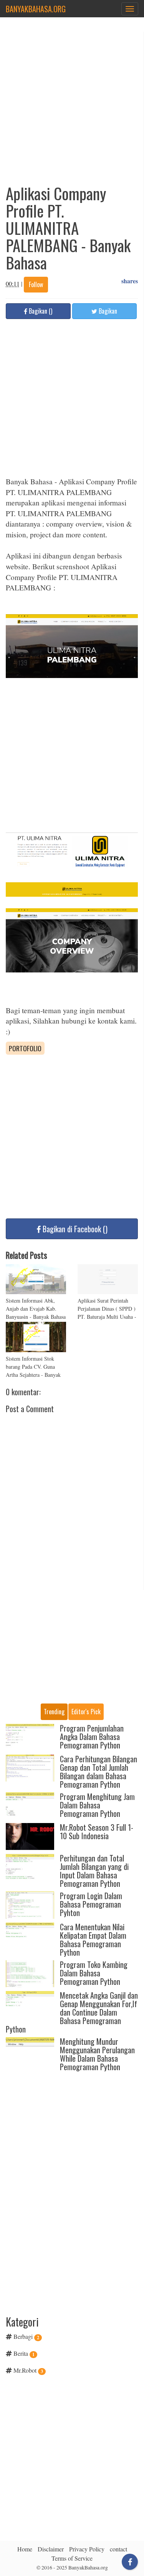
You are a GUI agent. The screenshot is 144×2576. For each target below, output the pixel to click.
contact (118, 2549)
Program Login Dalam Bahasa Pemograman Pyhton (91, 1904)
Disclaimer (51, 2549)
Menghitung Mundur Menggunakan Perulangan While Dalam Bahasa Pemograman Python (97, 2054)
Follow (36, 284)
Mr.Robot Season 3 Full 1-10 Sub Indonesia (97, 1831)
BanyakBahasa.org (36, 9)
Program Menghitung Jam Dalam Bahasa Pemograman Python (97, 1805)
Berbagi (23, 2336)
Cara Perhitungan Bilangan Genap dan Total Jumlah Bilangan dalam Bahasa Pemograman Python (98, 1772)
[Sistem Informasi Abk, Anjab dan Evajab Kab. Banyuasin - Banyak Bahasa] (36, 1279)
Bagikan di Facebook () (75, 1229)
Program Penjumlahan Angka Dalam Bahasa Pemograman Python (92, 1737)
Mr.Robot (25, 2370)
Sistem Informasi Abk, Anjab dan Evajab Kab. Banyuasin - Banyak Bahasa (36, 1309)
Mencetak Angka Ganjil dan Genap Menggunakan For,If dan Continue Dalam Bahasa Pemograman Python (72, 2012)
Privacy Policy (87, 2549)
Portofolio (25, 1048)
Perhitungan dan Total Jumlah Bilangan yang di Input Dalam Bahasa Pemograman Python (94, 1871)
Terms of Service (72, 2558)
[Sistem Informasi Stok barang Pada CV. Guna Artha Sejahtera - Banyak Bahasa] (36, 1337)
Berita (21, 2353)
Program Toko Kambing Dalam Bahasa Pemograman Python (94, 1973)
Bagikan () (40, 311)
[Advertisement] (72, 104)
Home (25, 2549)
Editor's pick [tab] (86, 1712)
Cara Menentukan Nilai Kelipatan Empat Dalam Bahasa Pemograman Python (93, 1939)
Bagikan (107, 311)
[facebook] (130, 2562)
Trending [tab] (54, 1712)
